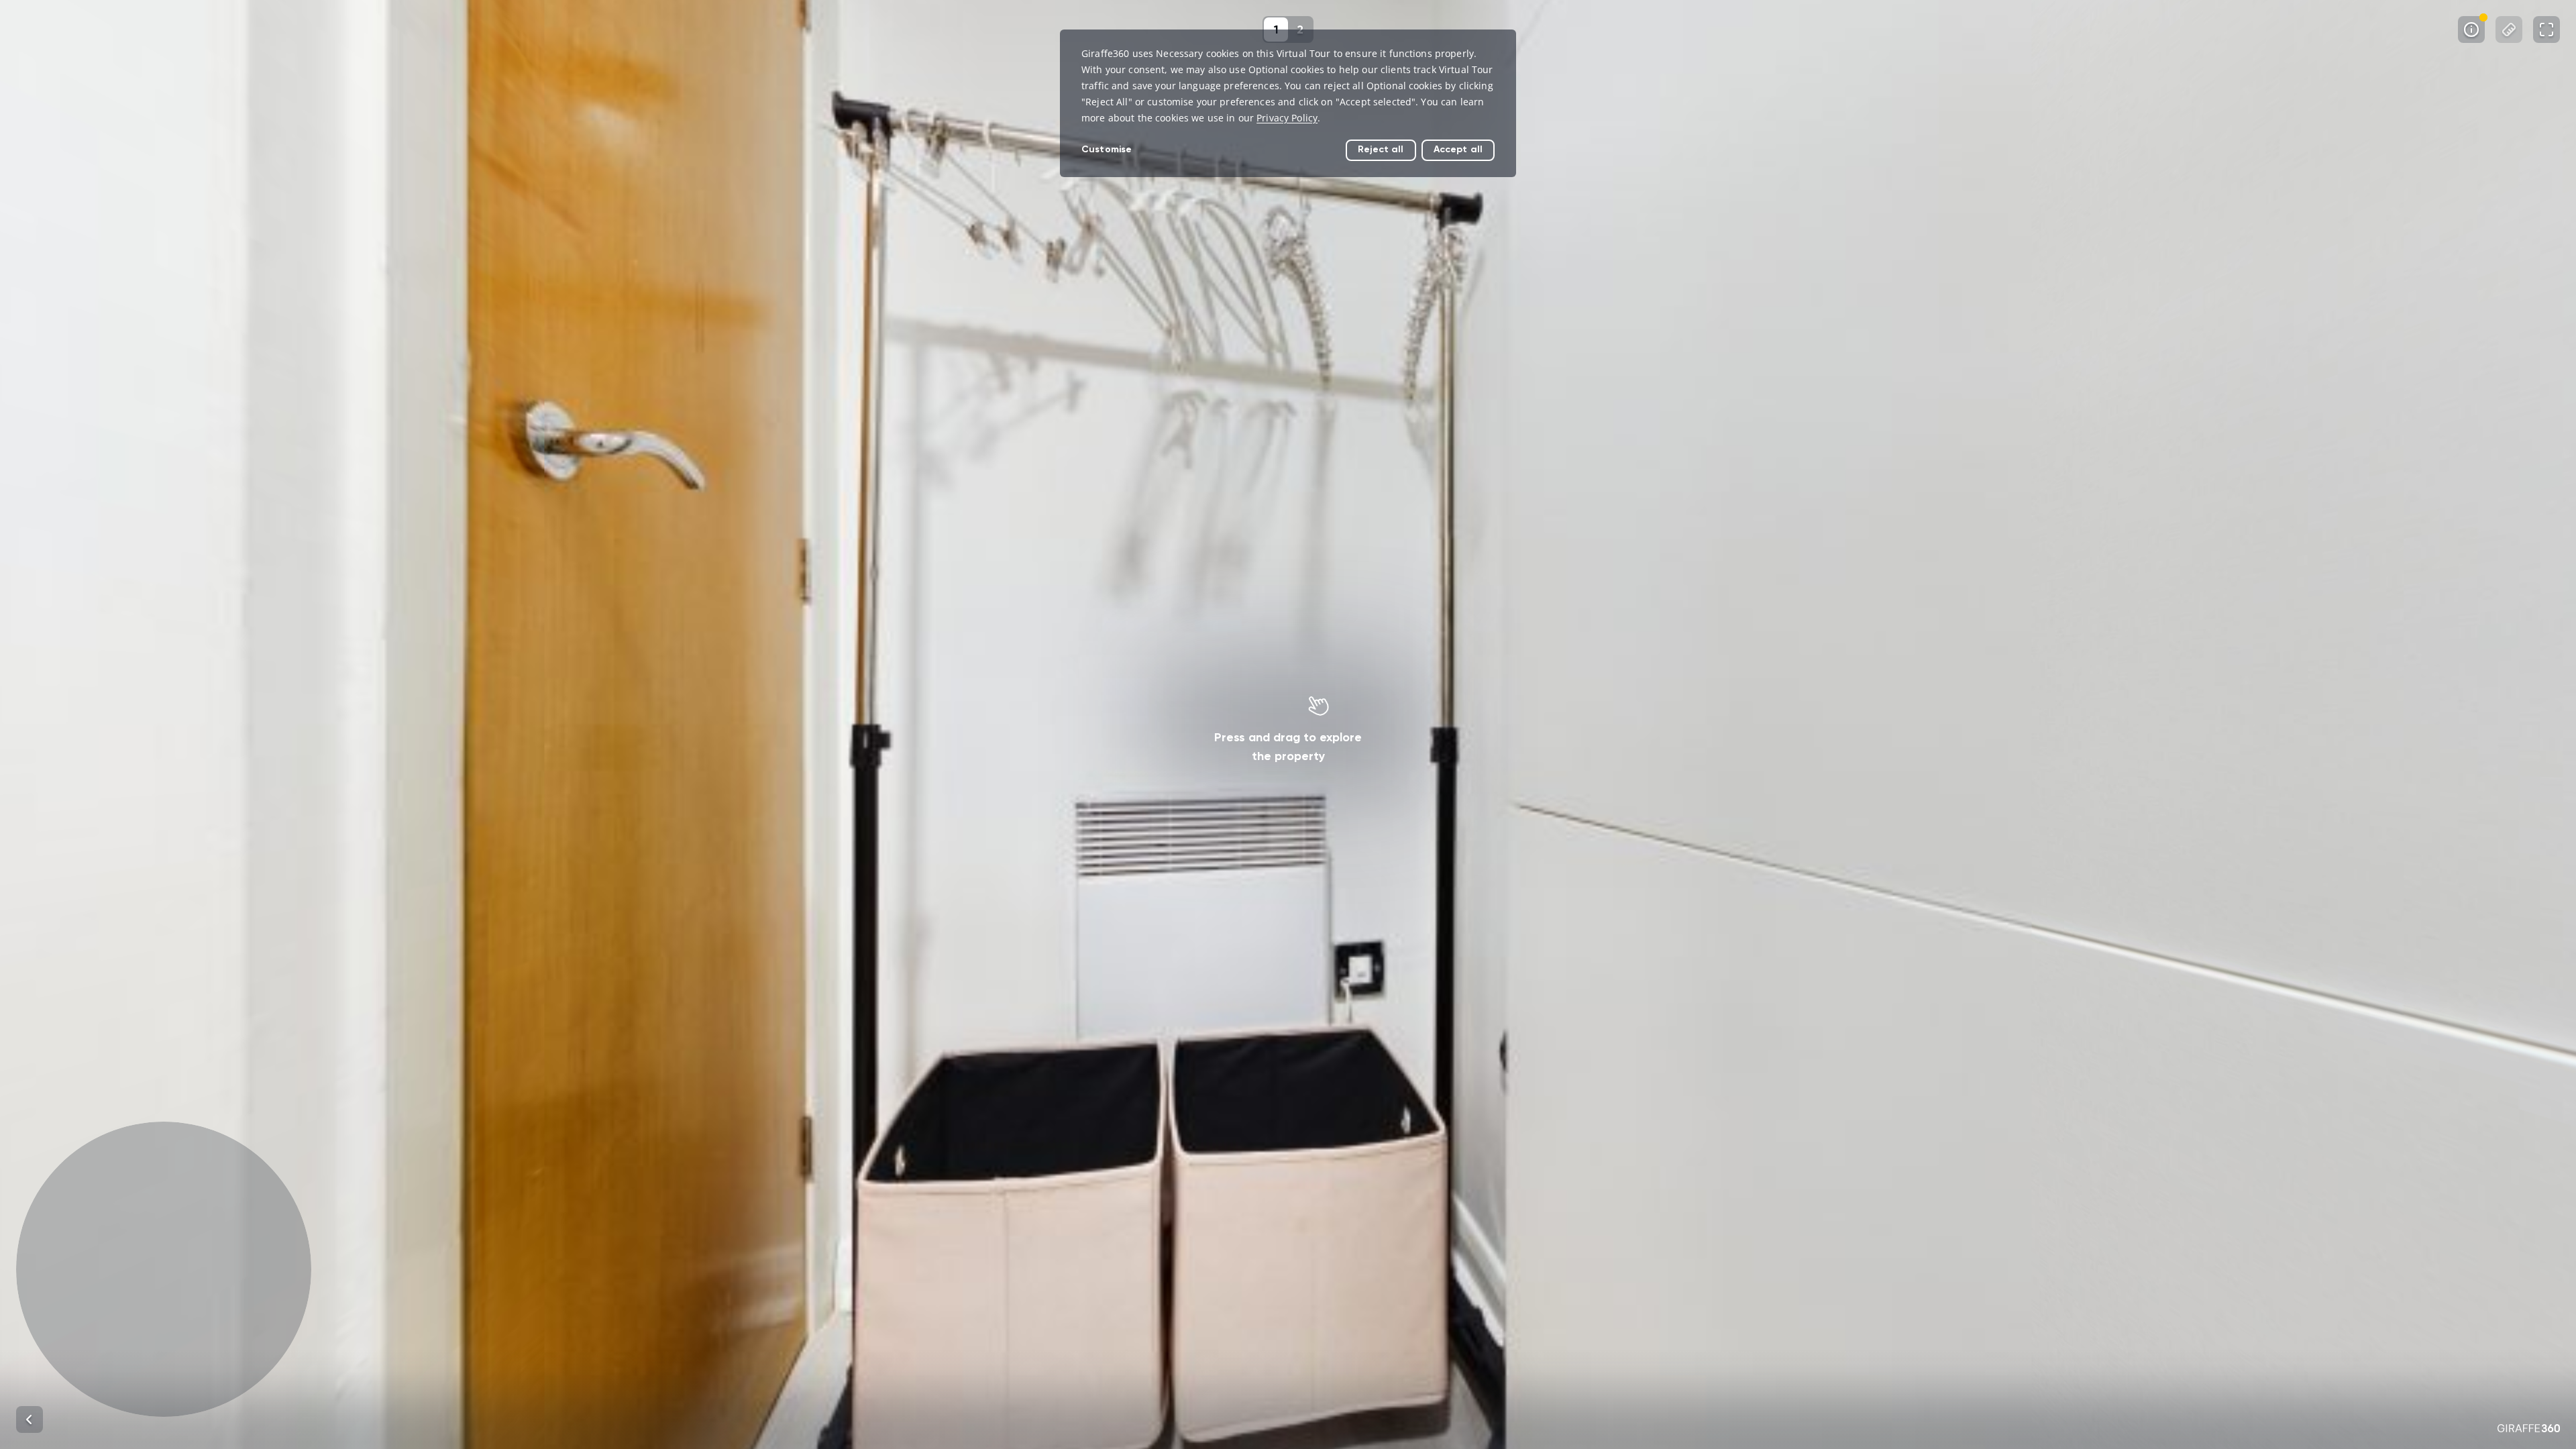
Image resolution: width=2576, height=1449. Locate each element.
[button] (164, 1269)
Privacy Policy (1287, 118)
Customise (1107, 149)
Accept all (1458, 149)
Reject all (1381, 149)
